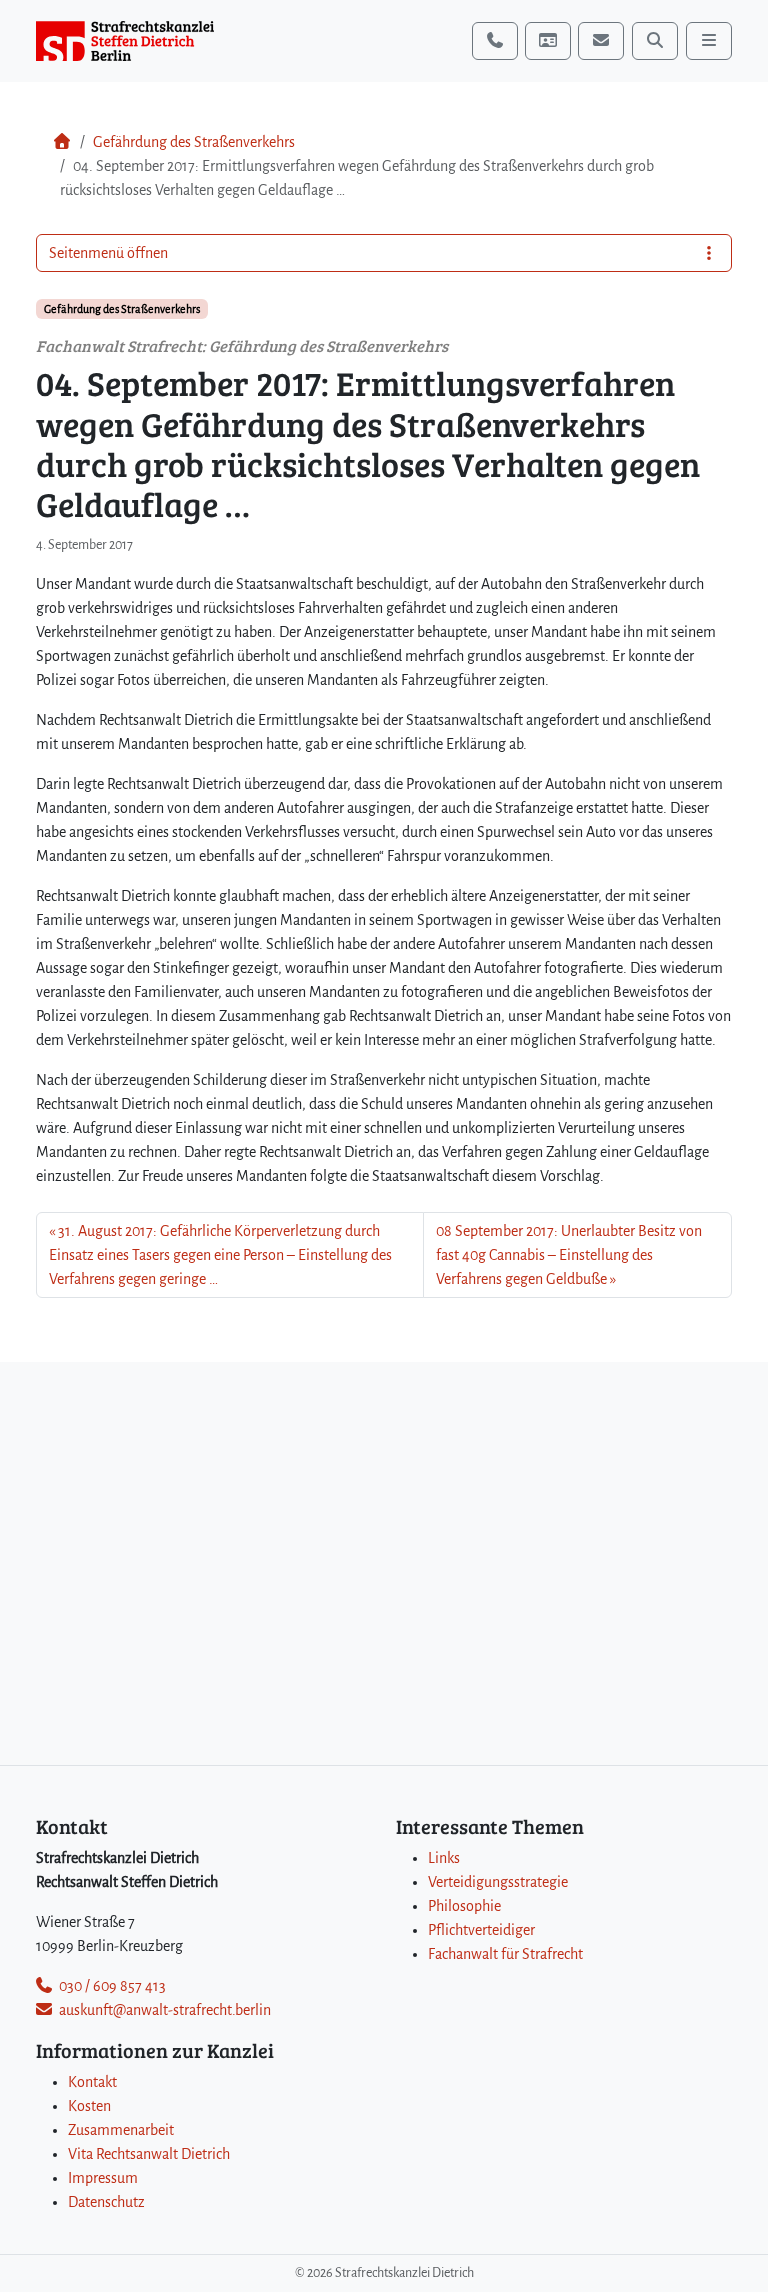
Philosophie (464, 1906)
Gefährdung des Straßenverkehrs (194, 142)
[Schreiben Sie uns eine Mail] (601, 41)
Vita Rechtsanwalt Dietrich (149, 2154)
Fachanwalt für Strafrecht (505, 1954)
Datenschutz (106, 2202)
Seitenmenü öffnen (108, 253)
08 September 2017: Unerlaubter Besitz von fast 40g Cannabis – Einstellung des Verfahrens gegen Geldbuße (569, 1255)
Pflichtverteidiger (481, 1930)
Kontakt (92, 2082)
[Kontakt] (548, 41)
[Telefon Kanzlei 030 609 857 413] (495, 41)
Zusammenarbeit (121, 2130)
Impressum (103, 2178)
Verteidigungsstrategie (498, 1882)
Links (444, 1858)
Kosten (89, 2106)
